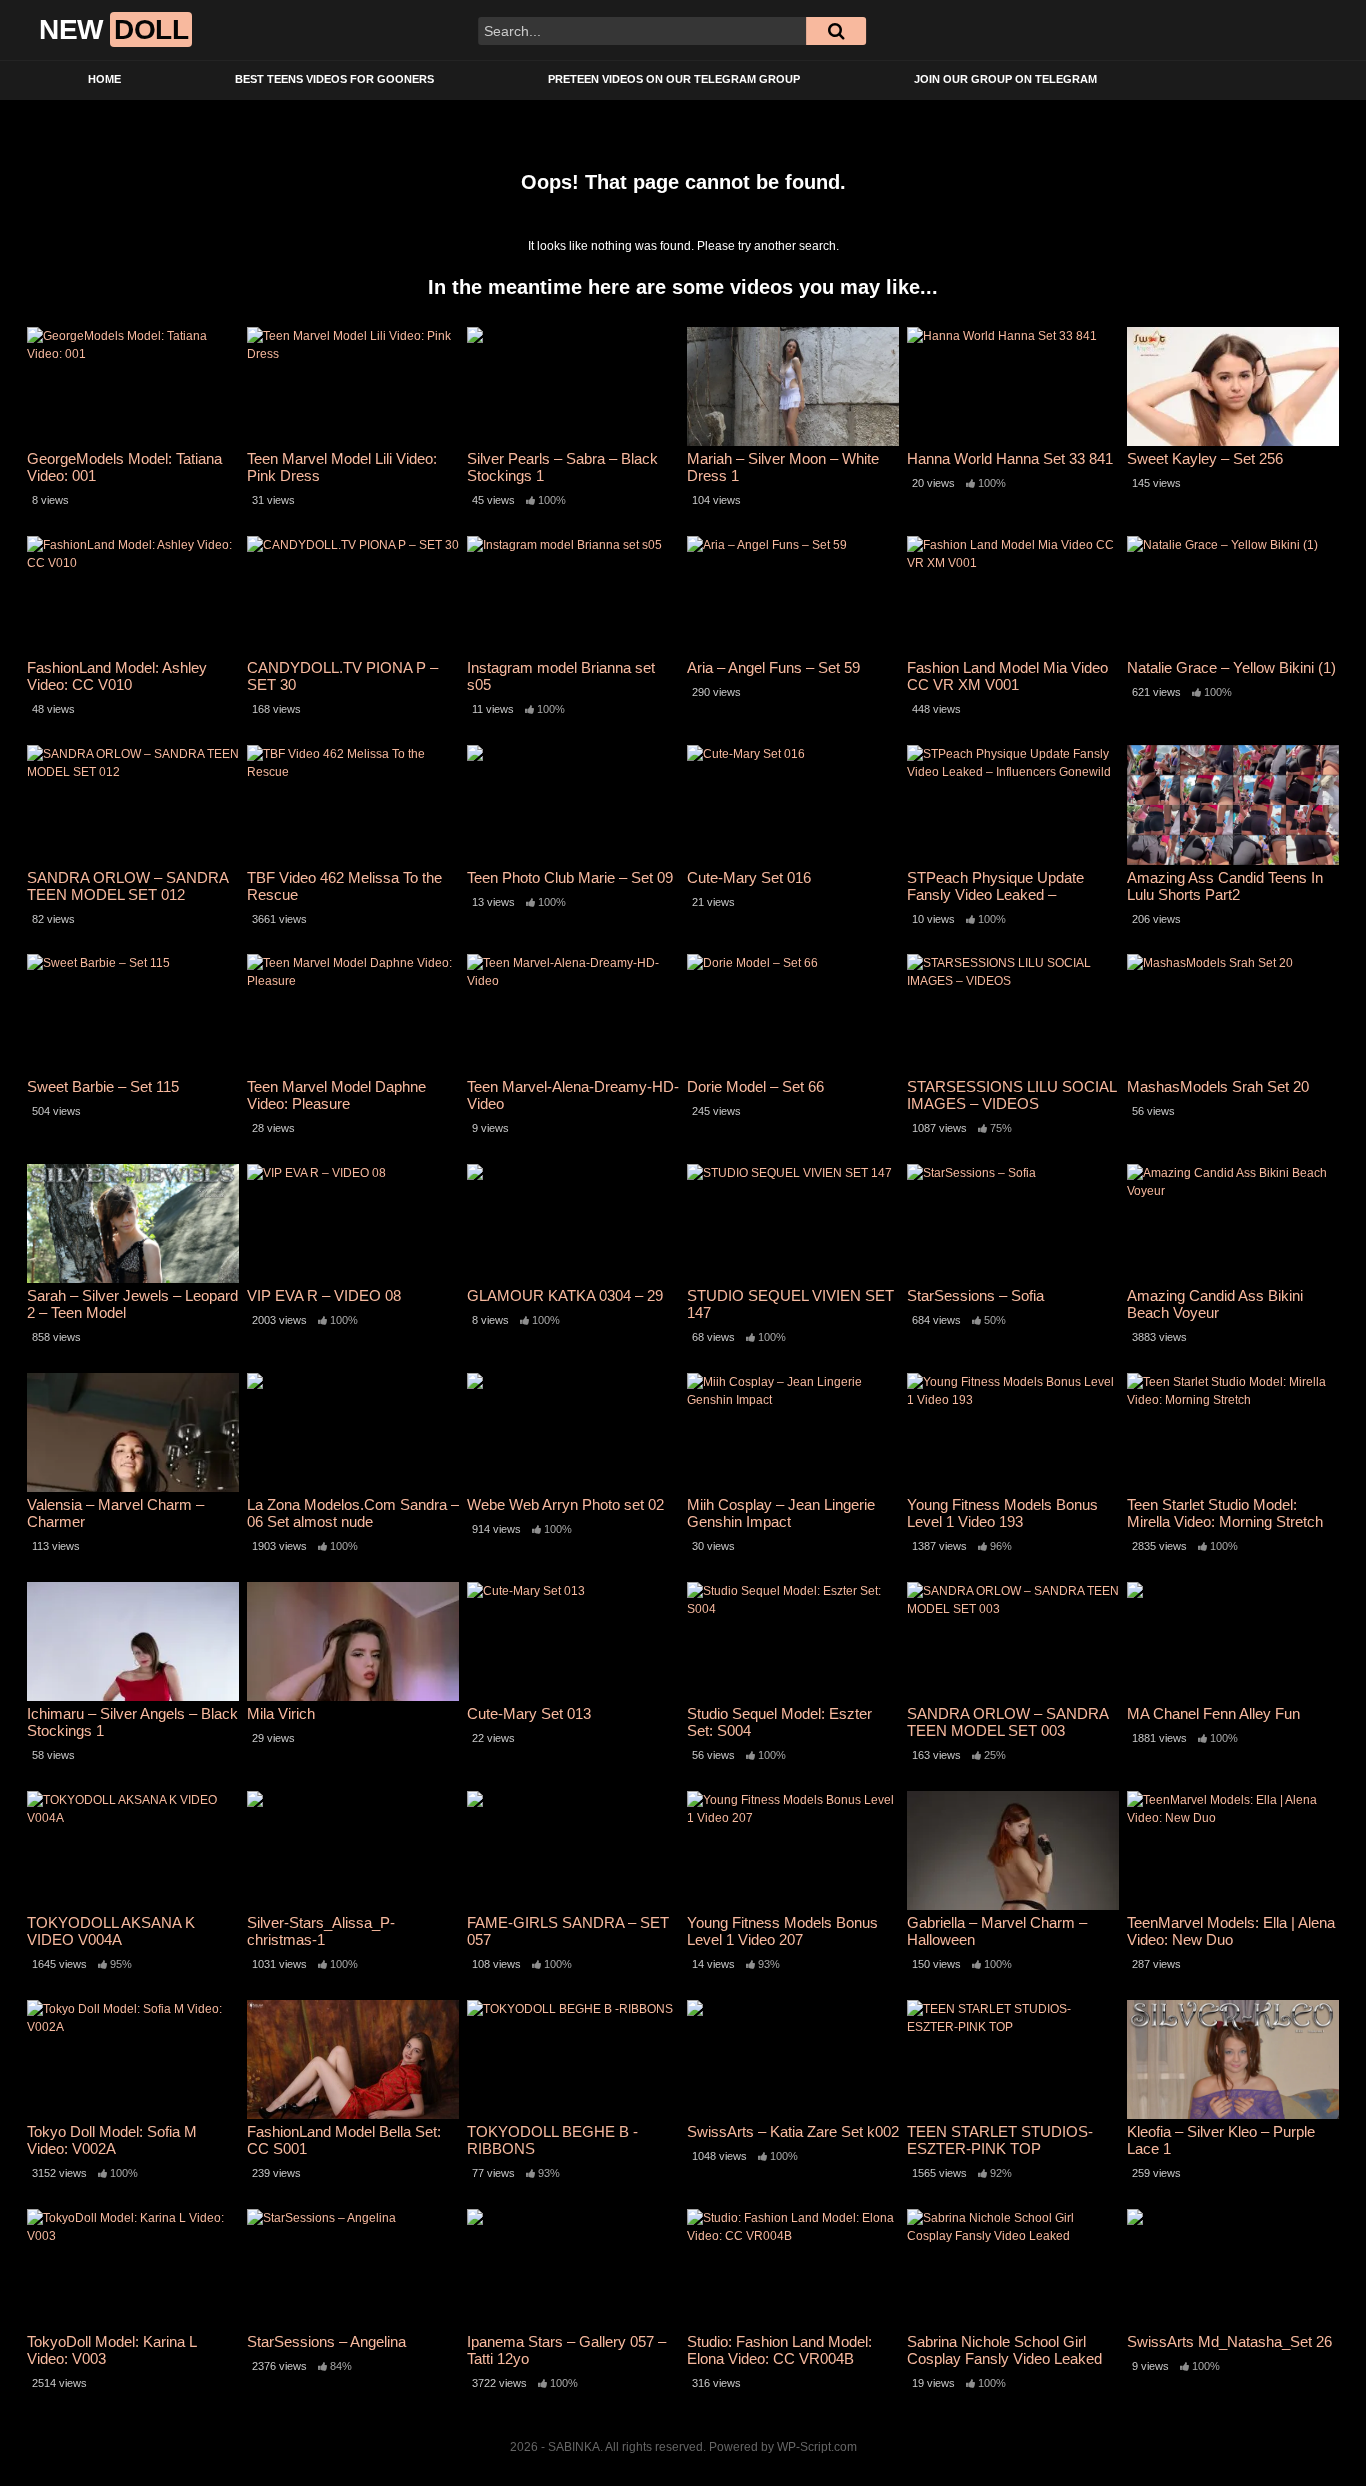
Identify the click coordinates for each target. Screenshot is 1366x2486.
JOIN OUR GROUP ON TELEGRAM (1005, 79)
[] (836, 31)
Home (104, 79)
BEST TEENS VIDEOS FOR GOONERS (334, 79)
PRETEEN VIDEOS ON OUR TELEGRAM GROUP (674, 79)
